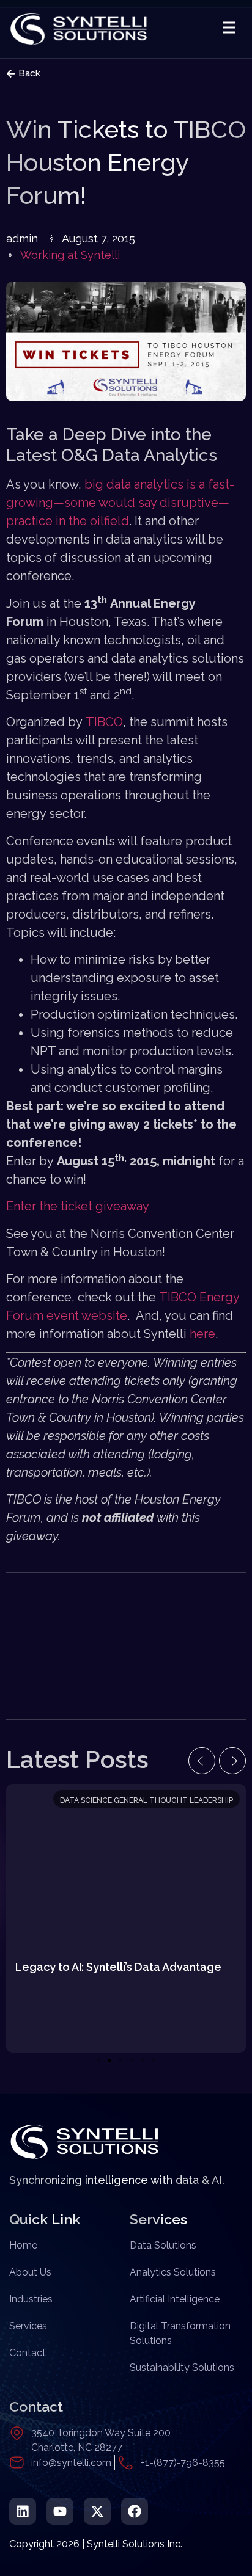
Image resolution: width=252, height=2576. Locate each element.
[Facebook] (135, 2511)
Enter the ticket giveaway (78, 1206)
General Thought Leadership (173, 1800)
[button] (202, 1761)
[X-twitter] (97, 2511)
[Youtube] (60, 2511)
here (202, 1334)
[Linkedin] (23, 2511)
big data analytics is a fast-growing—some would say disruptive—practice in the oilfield (120, 503)
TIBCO (104, 722)
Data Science (86, 1800)
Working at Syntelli (70, 255)
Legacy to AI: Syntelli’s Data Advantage (118, 1967)
